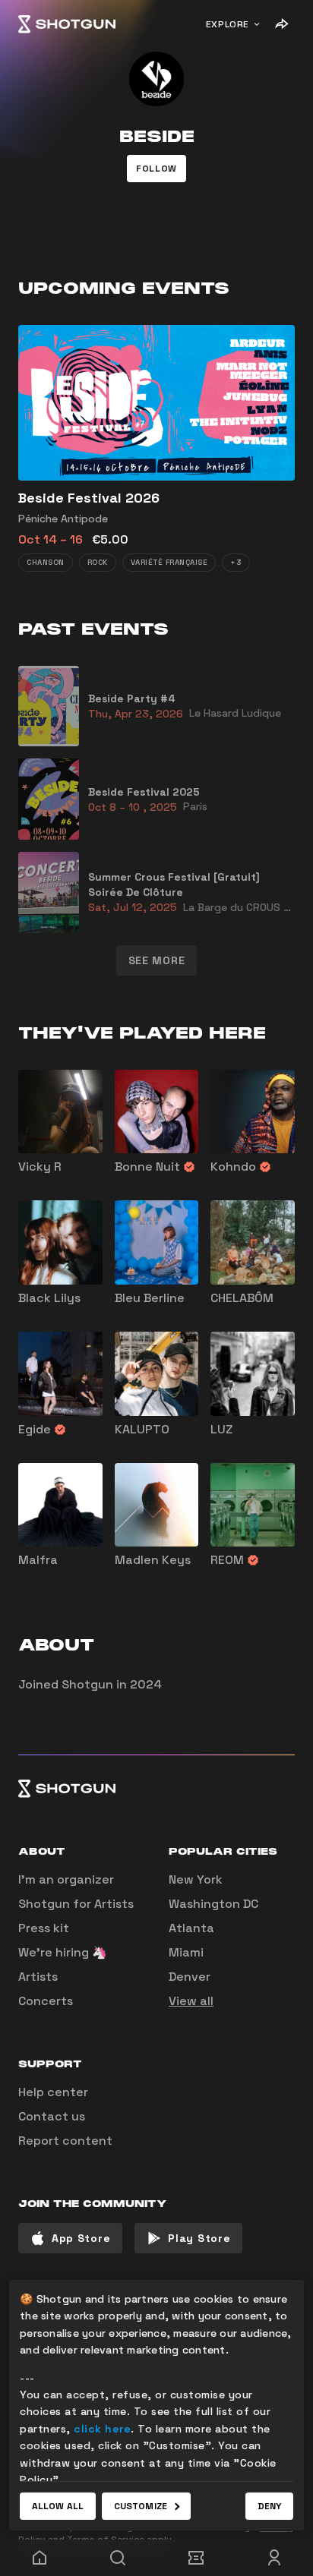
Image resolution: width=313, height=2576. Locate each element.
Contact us (52, 2116)
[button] (156, 169)
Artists (38, 1977)
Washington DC (213, 1904)
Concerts (46, 2001)
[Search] (117, 2558)
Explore (228, 24)
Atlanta (191, 1928)
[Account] (274, 2558)
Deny (269, 2506)
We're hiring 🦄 (63, 1952)
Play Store (199, 2238)
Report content (65, 2141)
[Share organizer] (281, 24)
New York (196, 1879)
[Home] (67, 24)
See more (157, 960)
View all (191, 2001)
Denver (190, 1977)
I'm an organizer (66, 1879)
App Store (81, 2238)
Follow (156, 169)
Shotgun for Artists (76, 1904)
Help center (53, 2092)
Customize (141, 2506)
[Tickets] (196, 2558)
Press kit (44, 1928)
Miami (186, 1952)
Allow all (58, 2506)
